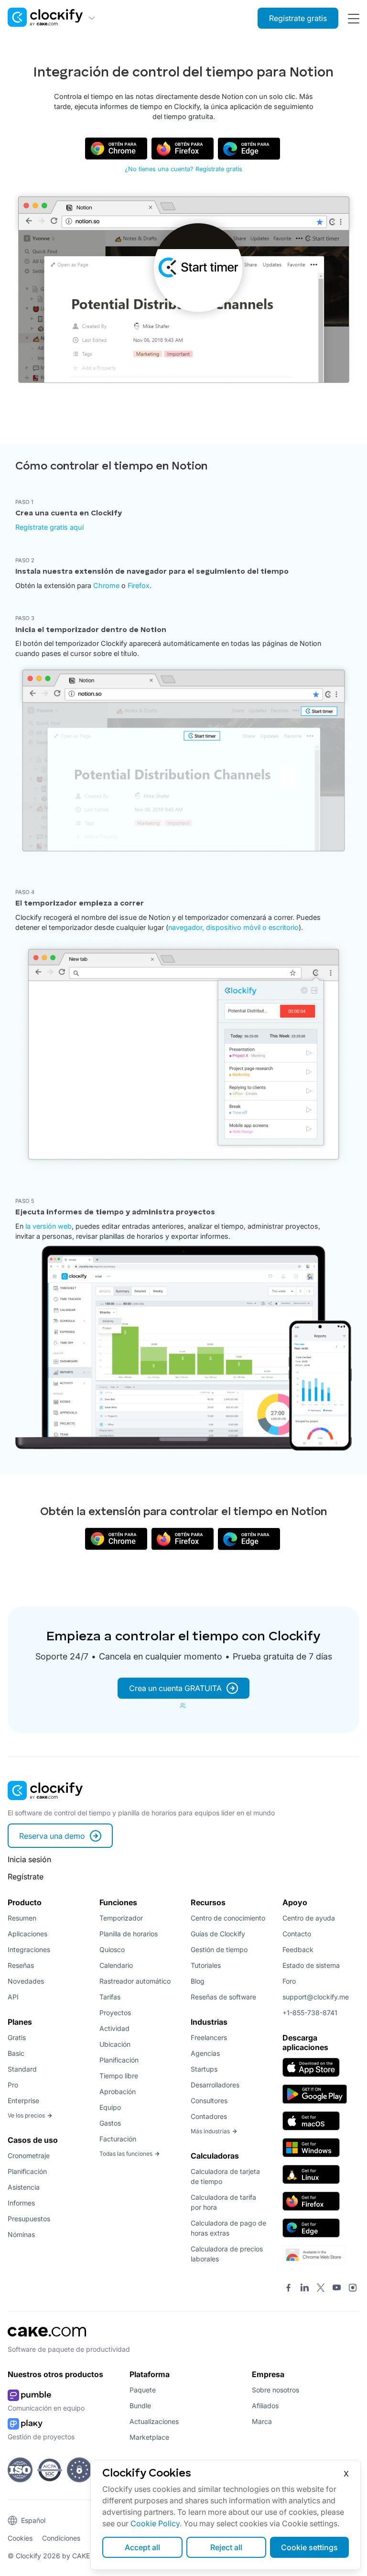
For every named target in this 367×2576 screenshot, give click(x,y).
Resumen (22, 1918)
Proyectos (115, 2013)
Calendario (116, 1965)
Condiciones (61, 2538)
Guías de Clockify (218, 1934)
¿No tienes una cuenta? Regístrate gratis (183, 169)
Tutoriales (206, 1965)
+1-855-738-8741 (310, 2013)
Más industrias (210, 2131)
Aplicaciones (27, 1934)
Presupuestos (29, 2219)
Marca (262, 2421)
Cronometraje (29, 2156)
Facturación (118, 2139)
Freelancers (209, 2037)
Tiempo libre (119, 2076)
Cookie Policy (155, 2523)
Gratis (17, 2037)
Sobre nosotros (275, 2390)
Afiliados (265, 2406)
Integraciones (29, 1949)
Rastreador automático (135, 1981)
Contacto (297, 1934)
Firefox (139, 585)
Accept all (142, 2547)
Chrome (106, 585)
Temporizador (121, 1918)
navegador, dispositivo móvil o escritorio (233, 927)
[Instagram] (353, 2289)
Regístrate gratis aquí (49, 527)
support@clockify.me (316, 1997)
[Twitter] (321, 2289)
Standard (22, 2069)
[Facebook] (289, 2289)
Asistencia (24, 2187)
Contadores (209, 2116)
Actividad (114, 2028)
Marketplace (149, 2437)
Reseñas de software (223, 1997)
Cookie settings (309, 2547)
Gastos (110, 2123)
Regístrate (26, 1877)
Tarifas (110, 1997)
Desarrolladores (215, 2085)
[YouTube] (337, 2289)
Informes (21, 2203)
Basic (16, 2053)
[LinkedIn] (305, 2289)
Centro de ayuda (309, 1918)
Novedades (26, 1981)
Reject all (226, 2547)
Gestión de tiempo (219, 1949)
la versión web (49, 1226)
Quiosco (112, 1949)
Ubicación (115, 2044)
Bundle (140, 2406)
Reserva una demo (52, 1836)
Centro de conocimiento (228, 1918)
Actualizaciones (154, 2421)
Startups (204, 2069)
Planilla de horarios (129, 1934)
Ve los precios (26, 2115)
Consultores (209, 2101)
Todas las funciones (126, 2154)
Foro (289, 1981)
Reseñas (21, 1965)
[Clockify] (45, 1803)
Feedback (298, 1949)
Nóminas (21, 2234)
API (13, 1997)
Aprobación (118, 2091)
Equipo (110, 2107)
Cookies (20, 2538)
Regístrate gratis (298, 18)
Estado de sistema (311, 1965)
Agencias (205, 2053)
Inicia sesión (29, 1859)
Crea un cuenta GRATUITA (175, 1688)
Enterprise (23, 2101)
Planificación (27, 2171)
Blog (198, 1981)
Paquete (143, 2390)
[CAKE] (47, 2339)
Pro (13, 2085)
